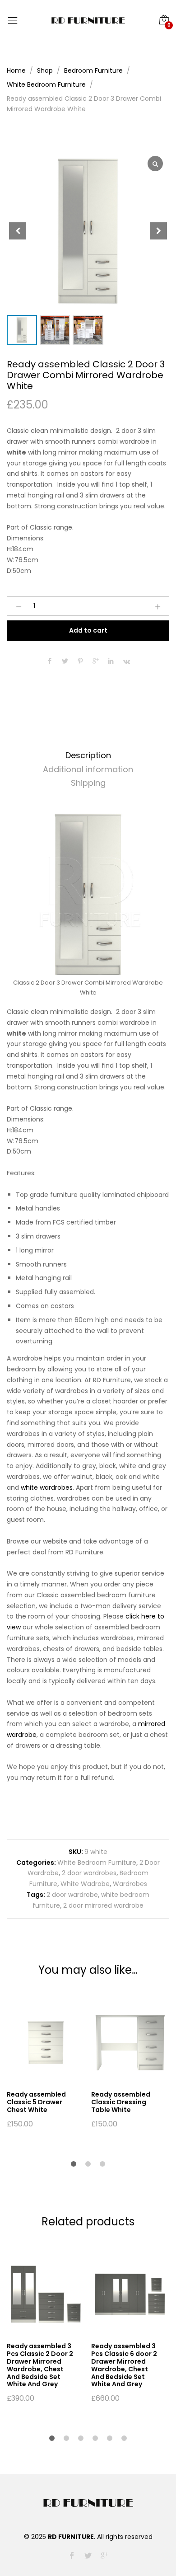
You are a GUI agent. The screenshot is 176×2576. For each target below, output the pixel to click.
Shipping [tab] (88, 783)
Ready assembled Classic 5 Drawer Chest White (36, 2102)
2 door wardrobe (72, 1895)
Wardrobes (130, 1884)
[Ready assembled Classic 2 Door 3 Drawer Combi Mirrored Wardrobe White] (50, 662)
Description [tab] (88, 755)
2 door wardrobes (89, 1873)
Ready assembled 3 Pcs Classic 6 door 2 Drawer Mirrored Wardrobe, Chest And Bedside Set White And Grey (124, 2365)
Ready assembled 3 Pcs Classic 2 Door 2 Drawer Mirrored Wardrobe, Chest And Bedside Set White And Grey (40, 2365)
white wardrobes (47, 1487)
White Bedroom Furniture (97, 1863)
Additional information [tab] (88, 769)
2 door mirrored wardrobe (103, 1905)
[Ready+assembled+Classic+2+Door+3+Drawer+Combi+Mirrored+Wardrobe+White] (65, 662)
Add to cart (88, 630)
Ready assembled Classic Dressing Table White (121, 2102)
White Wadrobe (85, 1884)
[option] (44, 2065)
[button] (158, 231)
